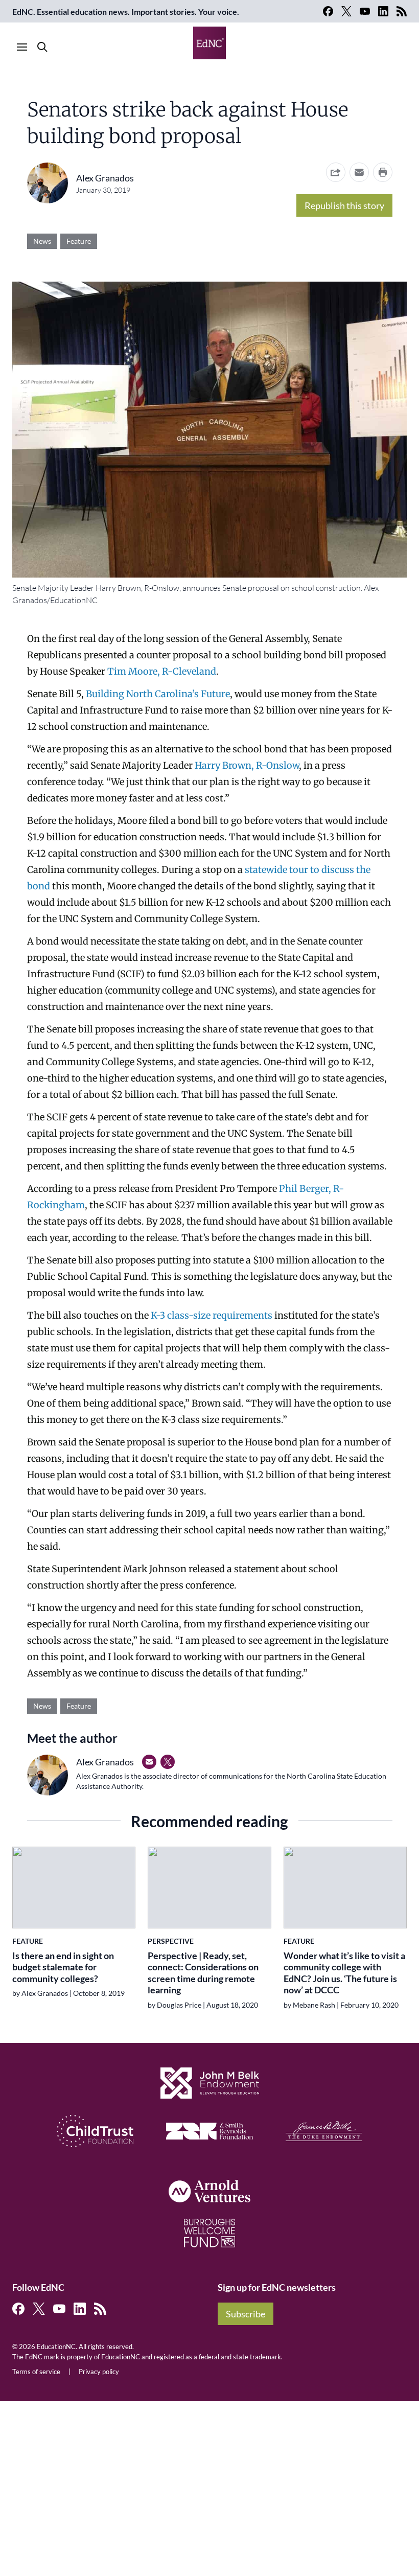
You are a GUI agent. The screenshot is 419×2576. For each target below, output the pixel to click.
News (42, 241)
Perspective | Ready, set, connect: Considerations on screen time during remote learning (203, 1973)
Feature (79, 241)
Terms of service (36, 2372)
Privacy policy (99, 2372)
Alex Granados (105, 178)
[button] (359, 172)
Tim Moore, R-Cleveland (162, 671)
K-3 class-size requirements (212, 1315)
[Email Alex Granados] (149, 1762)
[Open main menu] (22, 47)
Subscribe (246, 2314)
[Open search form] (42, 47)
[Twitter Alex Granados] (168, 1762)
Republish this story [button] (344, 205)
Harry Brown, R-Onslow (247, 765)
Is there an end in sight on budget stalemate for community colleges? (63, 1967)
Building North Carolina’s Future (158, 694)
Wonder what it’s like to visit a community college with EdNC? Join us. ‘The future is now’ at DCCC (344, 1973)
